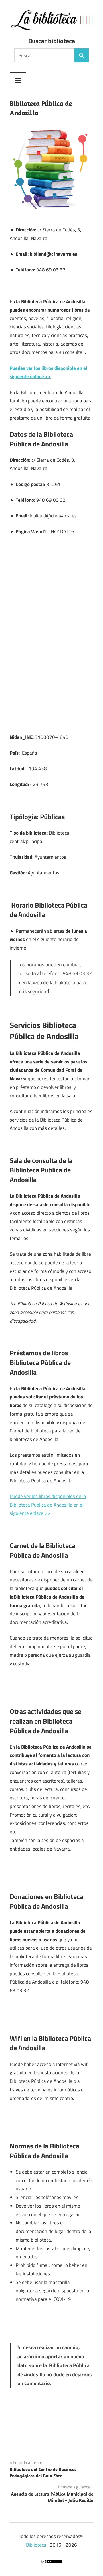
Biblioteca (36, 2545)
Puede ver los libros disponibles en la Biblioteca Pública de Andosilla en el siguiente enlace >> (48, 1505)
